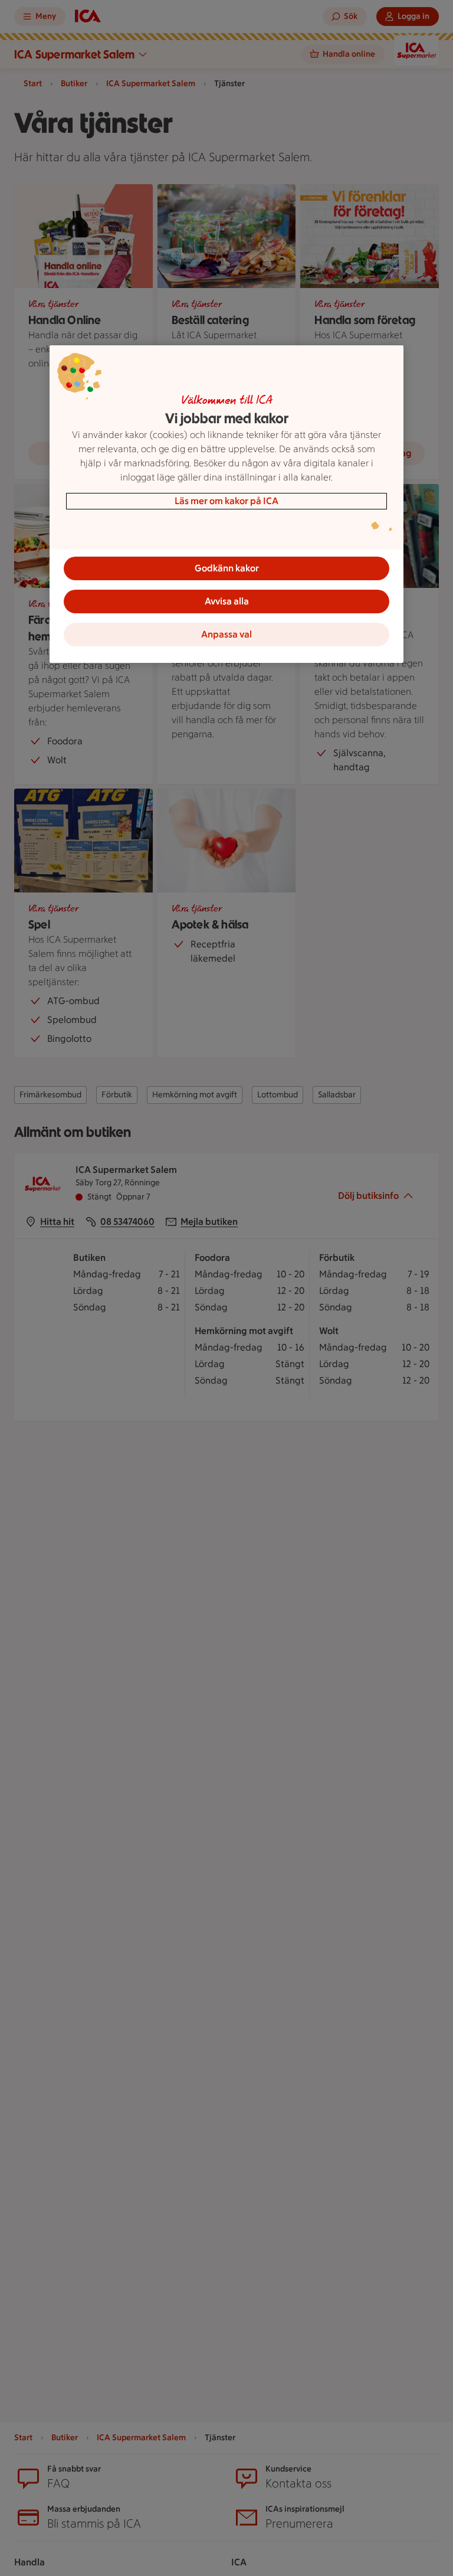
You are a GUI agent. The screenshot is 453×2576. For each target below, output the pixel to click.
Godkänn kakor (227, 568)
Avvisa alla (227, 601)
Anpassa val (226, 634)
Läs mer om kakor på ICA (226, 501)
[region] (226, 504)
